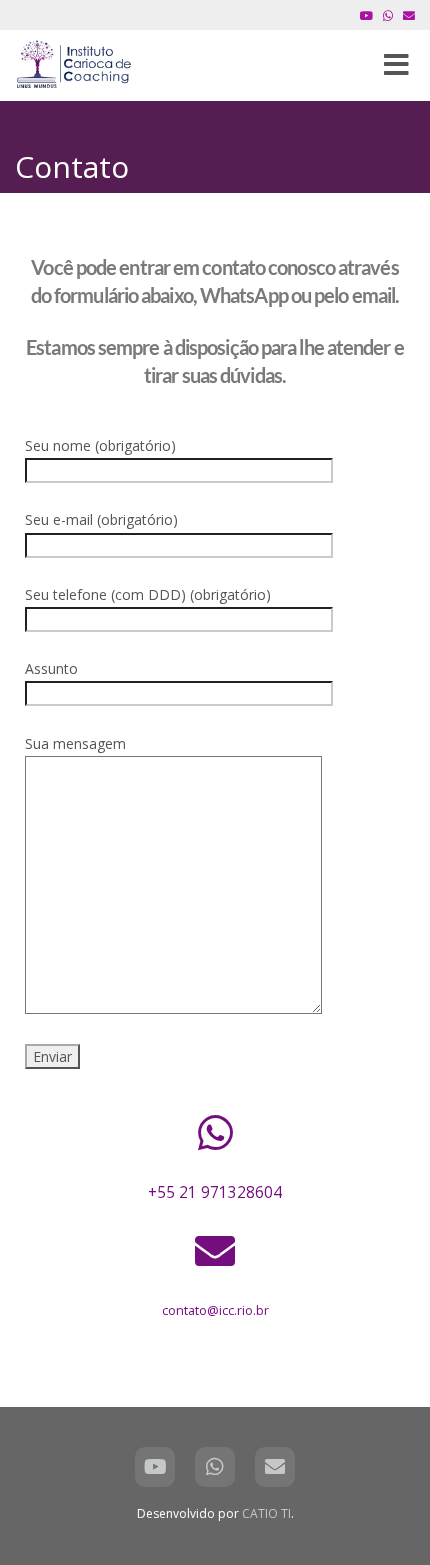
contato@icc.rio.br (215, 1310)
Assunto (51, 668)
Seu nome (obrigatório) (100, 445)
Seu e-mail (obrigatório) (101, 519)
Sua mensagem (75, 743)
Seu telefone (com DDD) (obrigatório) (148, 594)
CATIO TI (266, 1513)
